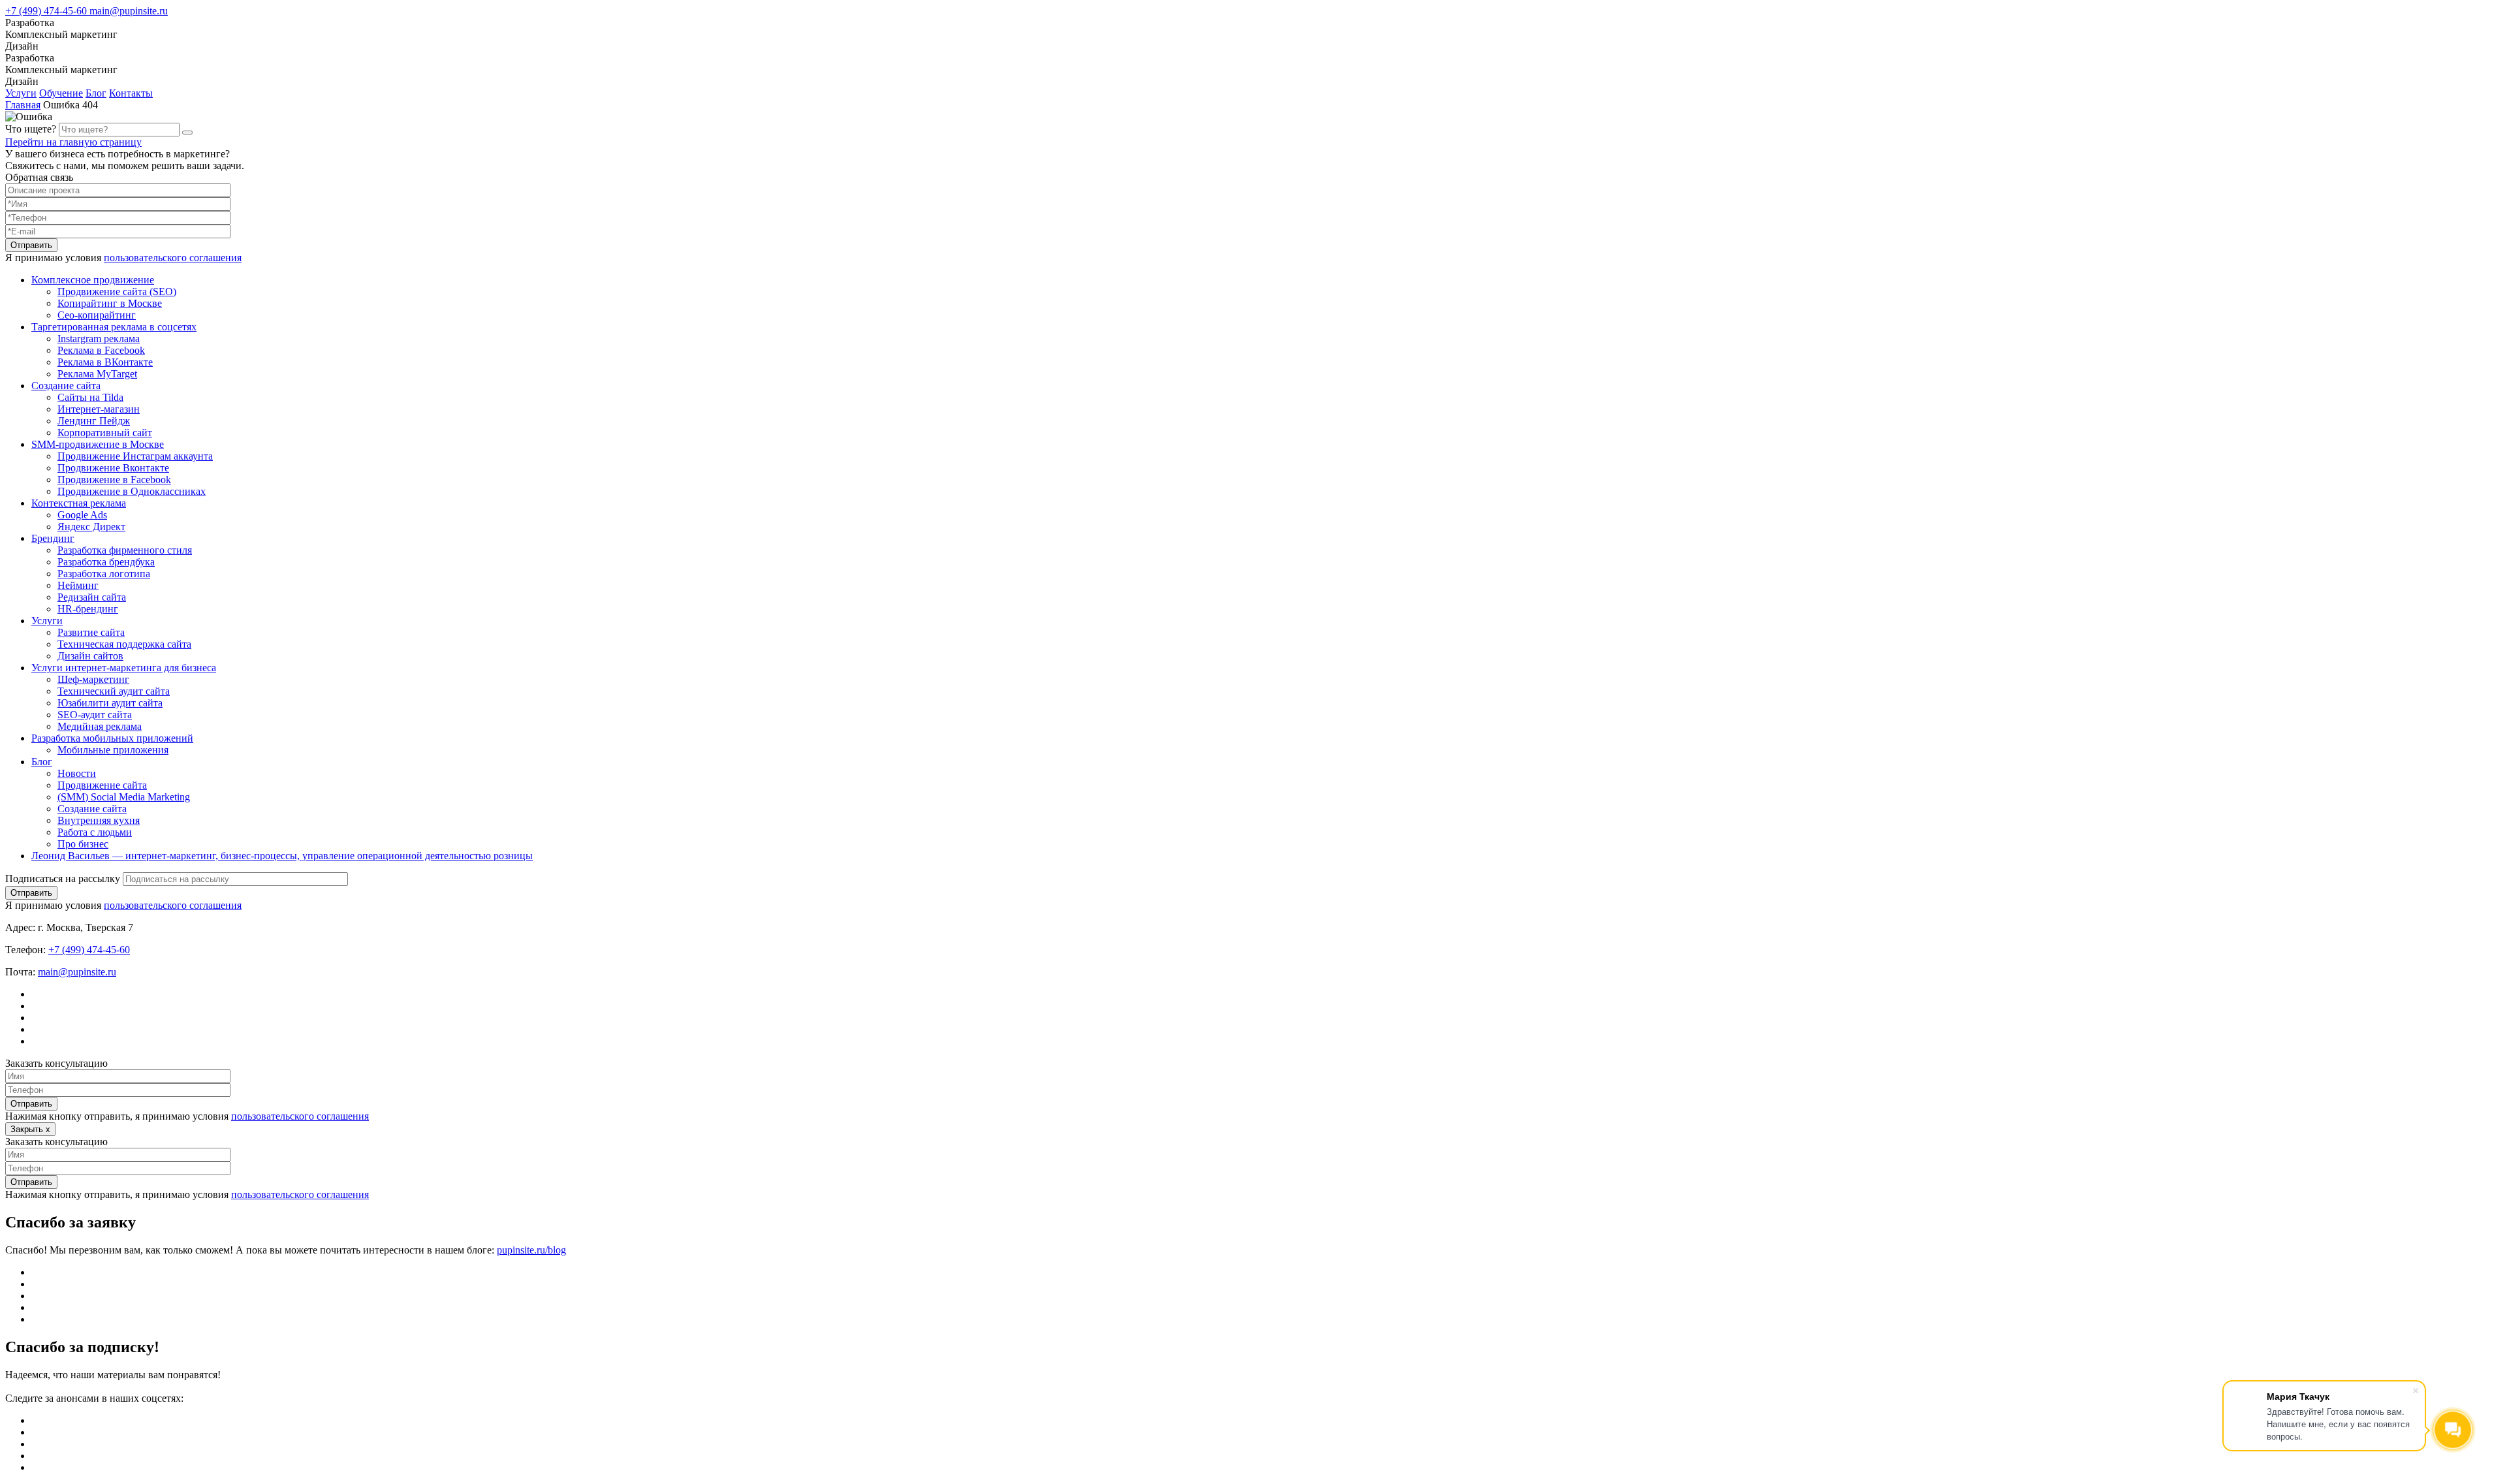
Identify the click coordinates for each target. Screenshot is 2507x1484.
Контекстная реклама (79, 503)
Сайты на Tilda (90, 397)
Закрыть (30, 1129)
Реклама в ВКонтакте (105, 362)
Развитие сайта (91, 632)
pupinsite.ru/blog (531, 1250)
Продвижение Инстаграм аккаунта (135, 456)
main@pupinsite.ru (129, 11)
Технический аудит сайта (114, 691)
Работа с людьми (95, 832)
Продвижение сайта (102, 785)
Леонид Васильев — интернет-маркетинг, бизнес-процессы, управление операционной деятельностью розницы (282, 856)
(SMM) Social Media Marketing (124, 797)
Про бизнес (83, 844)
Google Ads (82, 515)
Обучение (61, 93)
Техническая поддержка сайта (124, 644)
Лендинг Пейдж (94, 421)
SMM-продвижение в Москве (98, 444)
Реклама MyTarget (97, 374)
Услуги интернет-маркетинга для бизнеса (124, 668)
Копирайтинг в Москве (110, 303)
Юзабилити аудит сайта (110, 703)
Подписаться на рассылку (63, 878)
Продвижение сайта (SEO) (117, 292)
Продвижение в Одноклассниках (132, 491)
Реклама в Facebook (101, 350)
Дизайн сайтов (90, 656)
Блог (96, 93)
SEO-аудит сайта (95, 715)
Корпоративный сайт (105, 433)
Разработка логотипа (104, 574)
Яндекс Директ (91, 527)
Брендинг (53, 538)
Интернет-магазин (99, 409)
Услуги (21, 93)
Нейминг (78, 585)
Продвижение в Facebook (114, 480)
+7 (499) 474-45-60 (47, 11)
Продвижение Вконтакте (113, 468)
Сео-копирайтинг (97, 315)
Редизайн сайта (92, 597)
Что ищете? (31, 129)
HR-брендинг (88, 609)
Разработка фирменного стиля (125, 550)
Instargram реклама (99, 339)
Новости (77, 773)
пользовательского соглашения (173, 258)
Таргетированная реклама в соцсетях (114, 327)
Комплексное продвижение (93, 280)
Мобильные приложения (113, 750)
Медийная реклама (100, 726)
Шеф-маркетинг (93, 679)
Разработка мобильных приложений (112, 738)
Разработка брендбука (106, 562)
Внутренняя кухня (99, 820)
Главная (23, 105)
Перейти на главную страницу (73, 142)
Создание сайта (66, 386)
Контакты (131, 93)
